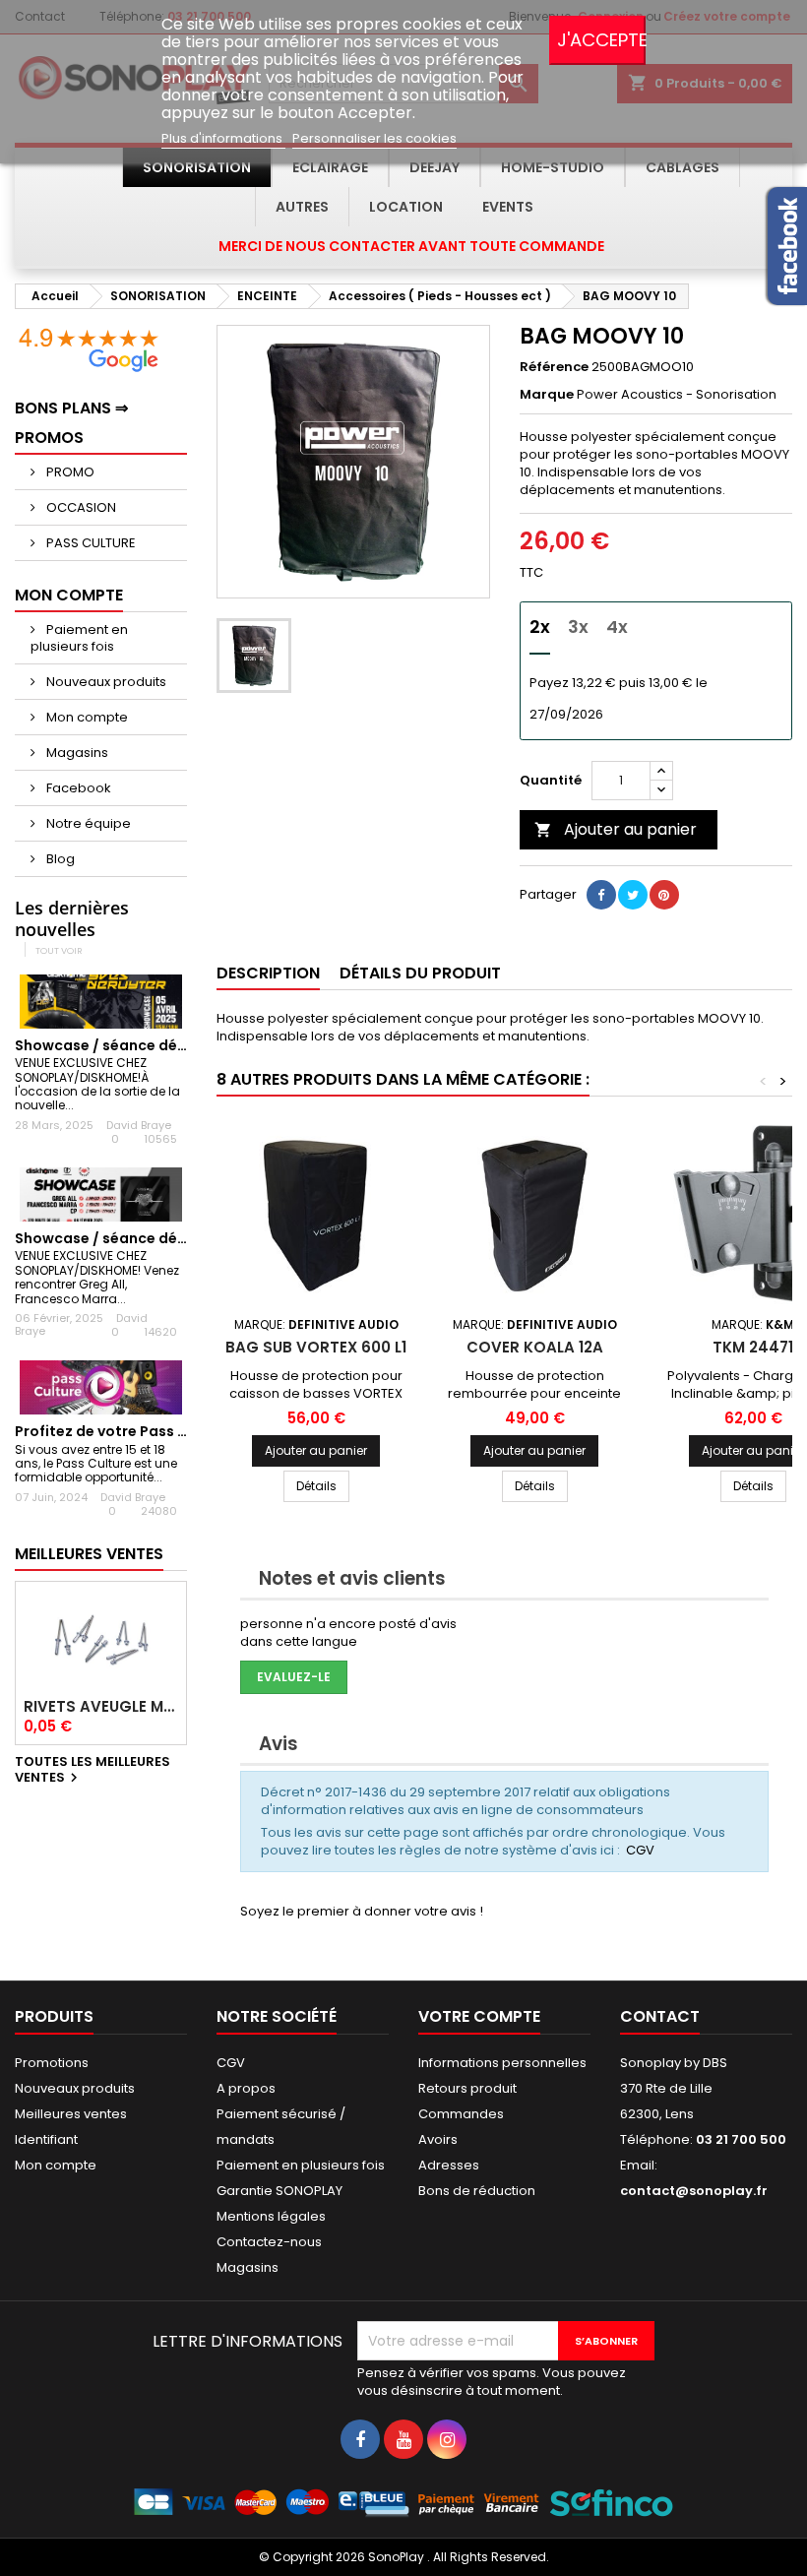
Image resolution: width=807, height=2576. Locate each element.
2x (540, 627)
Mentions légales (271, 2216)
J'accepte (601, 40)
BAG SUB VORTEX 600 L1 (316, 1347)
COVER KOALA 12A (535, 1347)
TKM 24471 (753, 1347)
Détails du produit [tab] (420, 973)
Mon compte (86, 717)
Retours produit (467, 2088)
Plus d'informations (223, 138)
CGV (640, 1850)
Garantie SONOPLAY (279, 2191)
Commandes (461, 2114)
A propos (246, 2088)
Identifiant (46, 2139)
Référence (554, 367)
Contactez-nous (269, 2242)
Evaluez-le (294, 1677)
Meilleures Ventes (89, 1554)
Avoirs (438, 2139)
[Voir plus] (82, 1105)
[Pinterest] (664, 895)
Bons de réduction (477, 2191)
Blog (59, 859)
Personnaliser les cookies (374, 138)
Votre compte (479, 2016)
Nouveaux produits (105, 682)
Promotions (52, 2063)
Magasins (76, 753)
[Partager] (601, 895)
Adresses (449, 2165)
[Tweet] (633, 895)
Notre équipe (87, 823)
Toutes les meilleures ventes (93, 1771)
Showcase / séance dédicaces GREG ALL (159, 1238)
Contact (660, 2016)
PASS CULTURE (90, 543)
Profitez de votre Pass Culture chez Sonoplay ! (181, 1431)
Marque (547, 395)
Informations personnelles (502, 2063)
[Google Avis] (89, 349)
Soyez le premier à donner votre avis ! (362, 1911)
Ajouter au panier (616, 829)
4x (617, 627)
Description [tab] (268, 973)
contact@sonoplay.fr (694, 2191)
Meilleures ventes (71, 2114)
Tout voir (59, 950)
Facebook (77, 788)
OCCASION (80, 507)
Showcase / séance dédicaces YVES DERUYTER (179, 1045)
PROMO (69, 472)
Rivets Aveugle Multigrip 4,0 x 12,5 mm (101, 1707)
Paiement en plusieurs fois (79, 638)
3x (578, 627)
